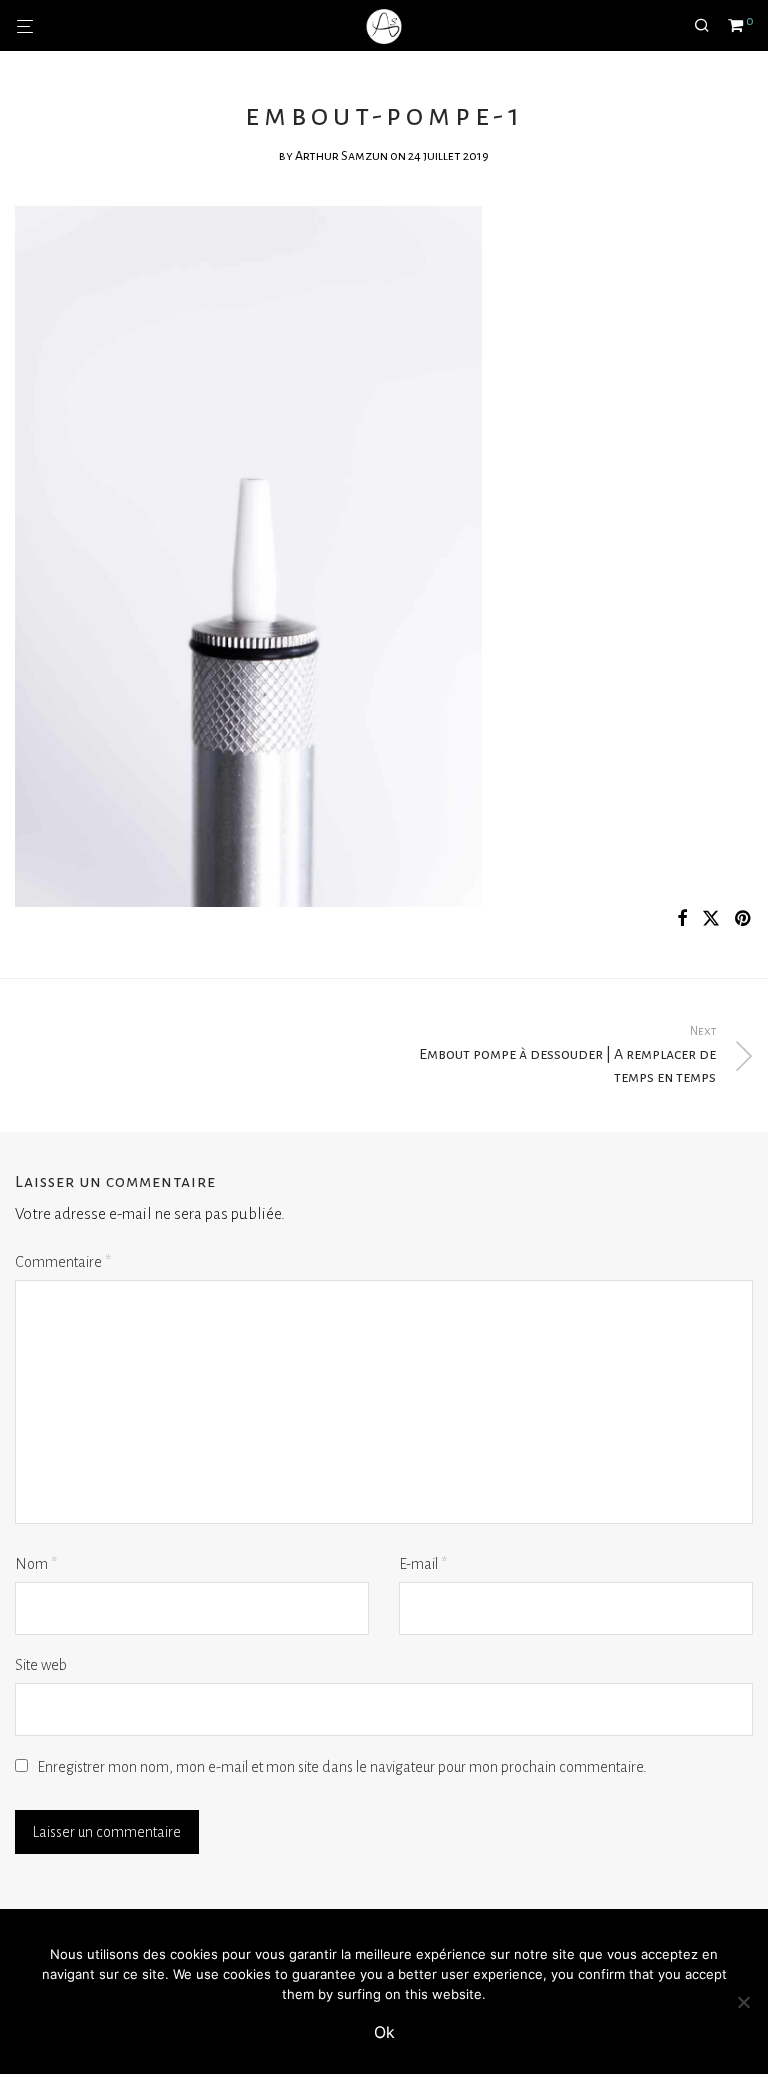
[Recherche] (709, 26)
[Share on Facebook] (682, 919)
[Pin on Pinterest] (744, 919)
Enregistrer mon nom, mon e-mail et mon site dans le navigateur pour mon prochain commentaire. (342, 1767)
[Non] (743, 2002)
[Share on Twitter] (711, 919)
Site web (41, 1665)
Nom (36, 1564)
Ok (384, 2032)
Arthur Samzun (341, 156)
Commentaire (63, 1262)
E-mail (423, 1564)
